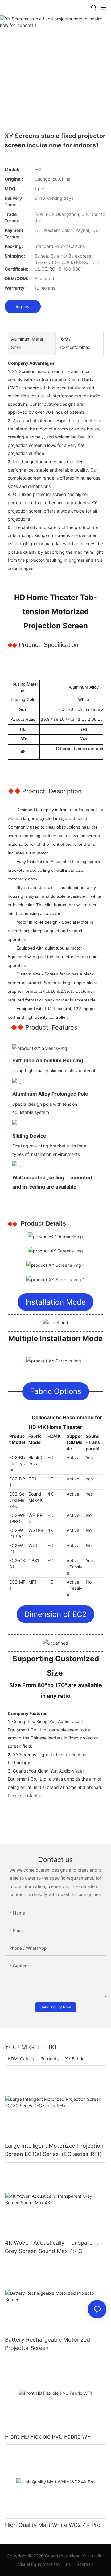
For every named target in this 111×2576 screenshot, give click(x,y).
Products (49, 2059)
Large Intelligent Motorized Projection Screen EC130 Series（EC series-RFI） (55, 2150)
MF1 (33, 1582)
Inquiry (23, 306)
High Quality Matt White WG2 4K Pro (53, 2525)
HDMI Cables (21, 2059)
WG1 (33, 1545)
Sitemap (84, 2564)
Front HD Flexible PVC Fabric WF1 (49, 2437)
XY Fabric (75, 2059)
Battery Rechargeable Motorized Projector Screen (47, 2344)
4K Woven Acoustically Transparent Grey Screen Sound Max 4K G (51, 2247)
